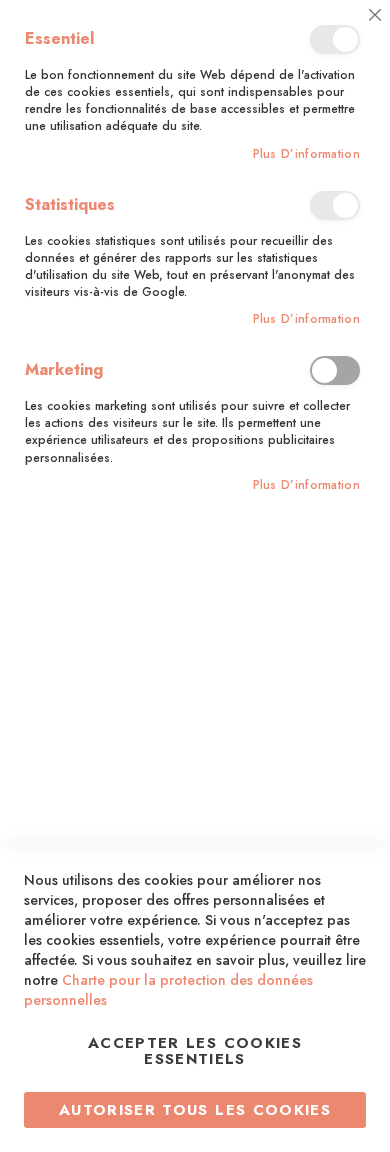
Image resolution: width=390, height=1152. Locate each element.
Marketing (335, 370)
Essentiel (335, 39)
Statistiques (335, 205)
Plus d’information (306, 154)
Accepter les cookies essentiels (195, 1051)
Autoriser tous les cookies (195, 1110)
